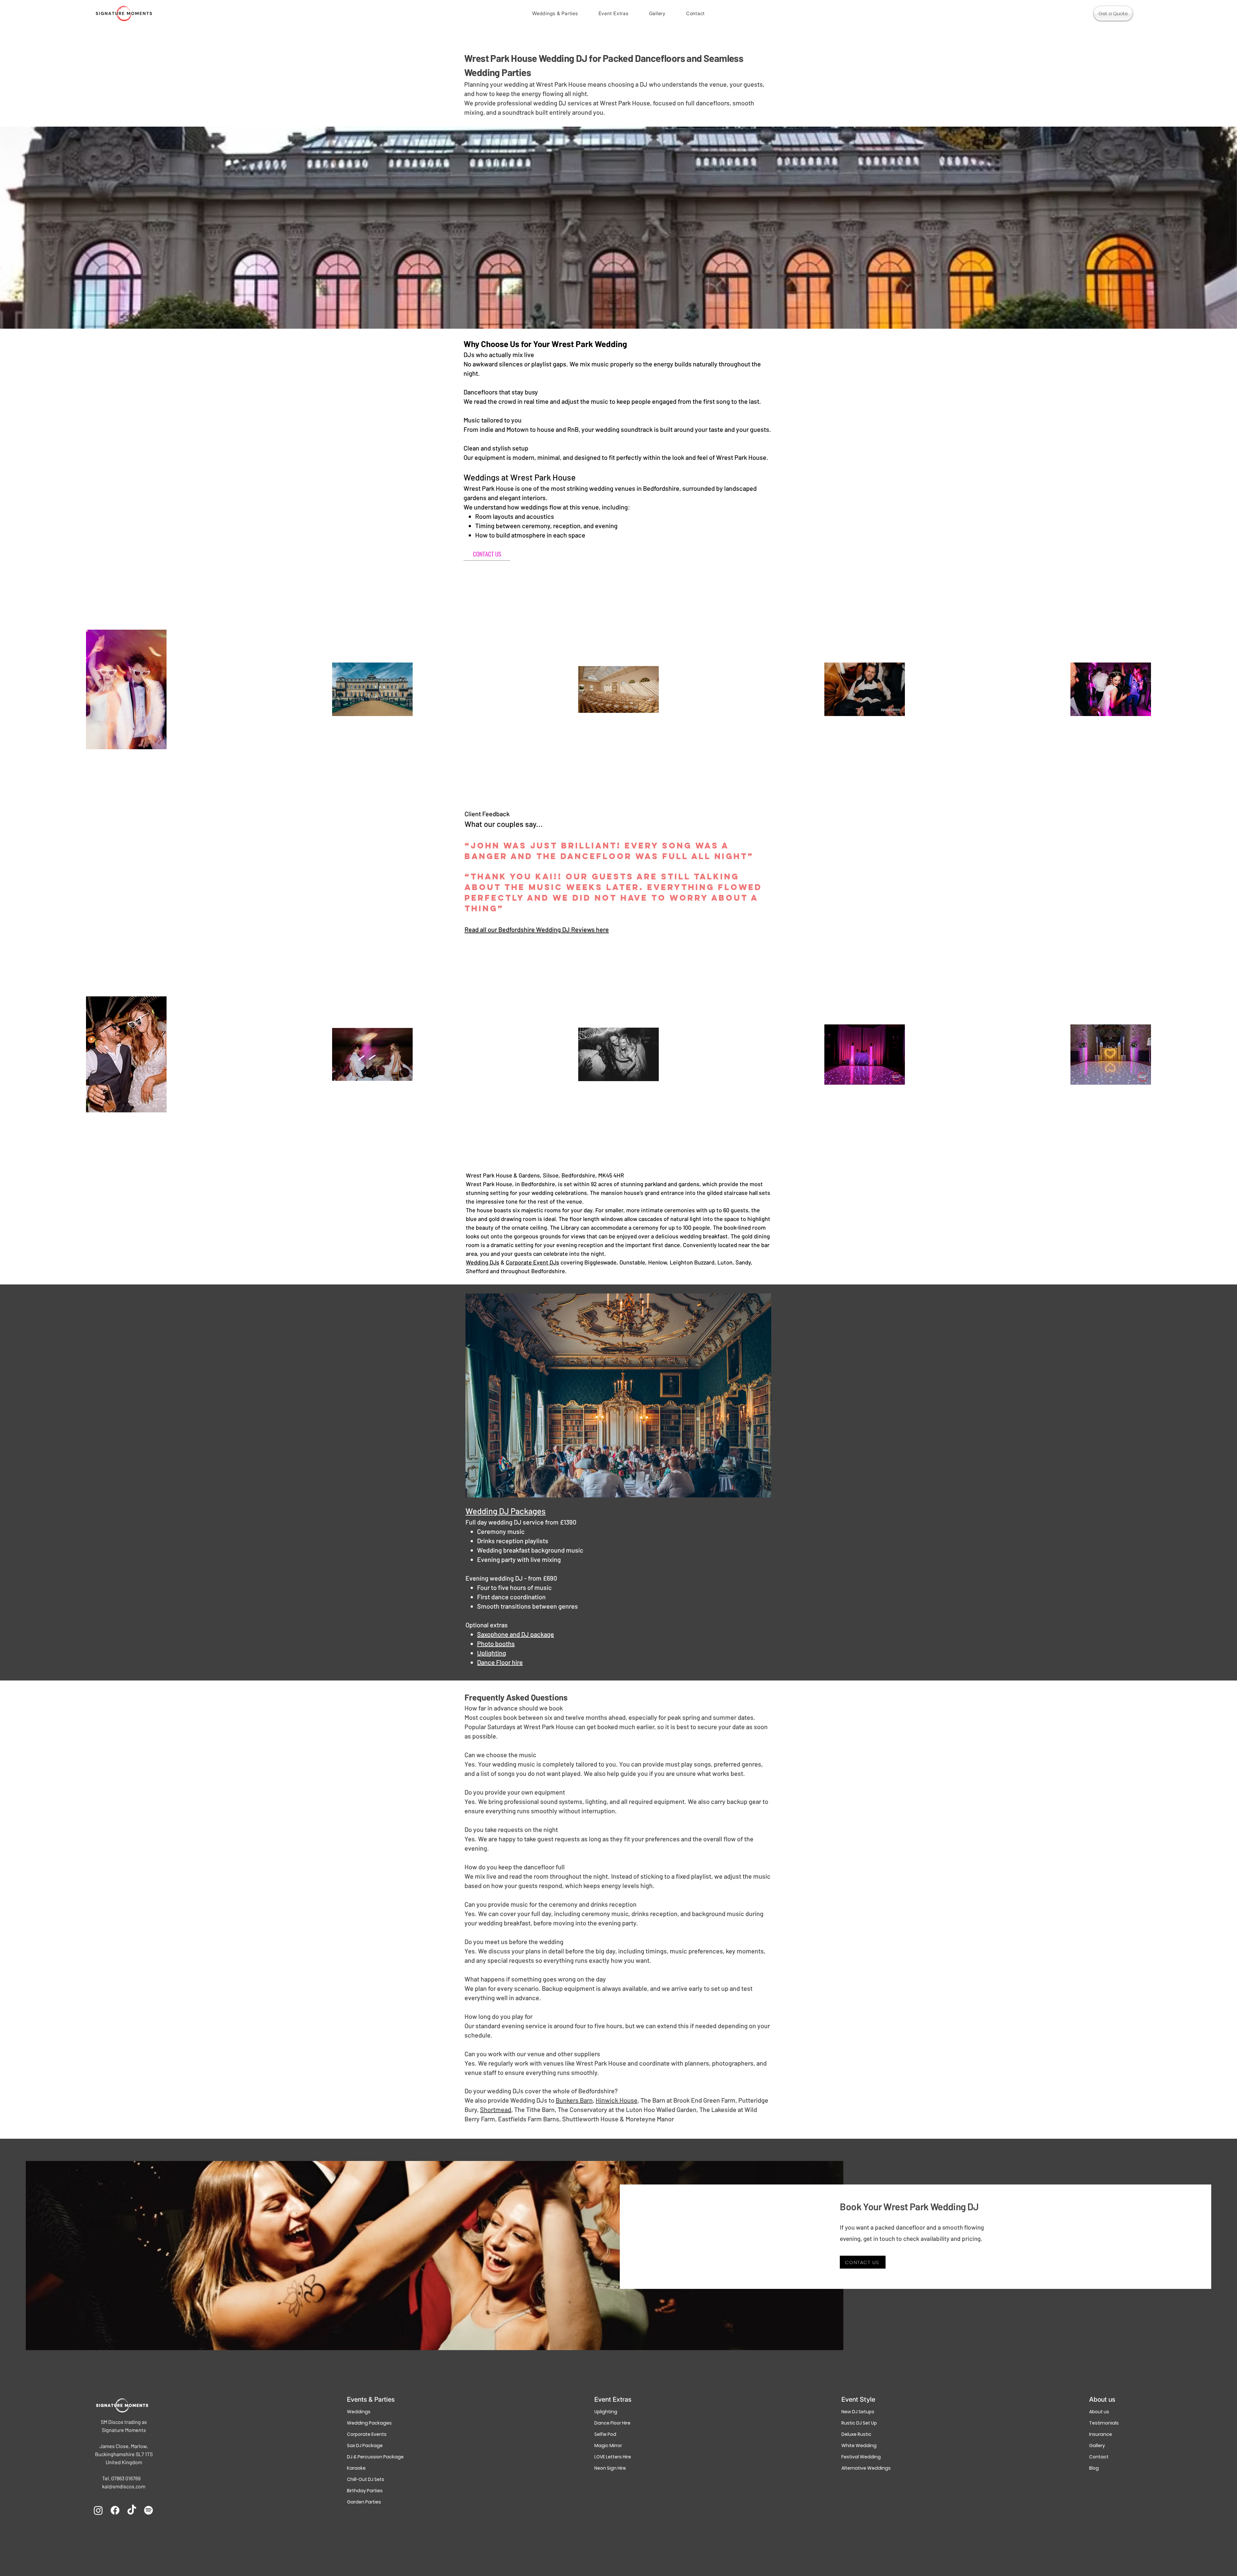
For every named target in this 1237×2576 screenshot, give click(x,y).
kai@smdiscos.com (124, 2486)
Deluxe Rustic (856, 2434)
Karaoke (356, 2468)
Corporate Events (367, 2434)
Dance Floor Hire (612, 2423)
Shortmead (496, 2109)
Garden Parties (364, 2502)
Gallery (1097, 2445)
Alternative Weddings (865, 2468)
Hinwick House (617, 2100)
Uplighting (606, 2412)
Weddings (359, 2412)
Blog (1094, 2468)
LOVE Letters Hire (613, 2457)
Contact (1099, 2457)
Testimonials (1104, 2423)
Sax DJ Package (365, 2445)
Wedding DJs (483, 1262)
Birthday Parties (365, 2491)
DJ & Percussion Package (371, 2457)
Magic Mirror (608, 2445)
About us (1099, 2412)
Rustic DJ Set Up (859, 2423)
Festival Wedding (861, 2457)
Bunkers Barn (574, 2100)
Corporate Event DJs (532, 1262)
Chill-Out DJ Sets (366, 2479)
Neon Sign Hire (610, 2468)
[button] (555, 13)
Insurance (1101, 2434)
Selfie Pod (605, 2434)
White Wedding (859, 2445)
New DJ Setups (858, 2412)
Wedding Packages (369, 2423)
